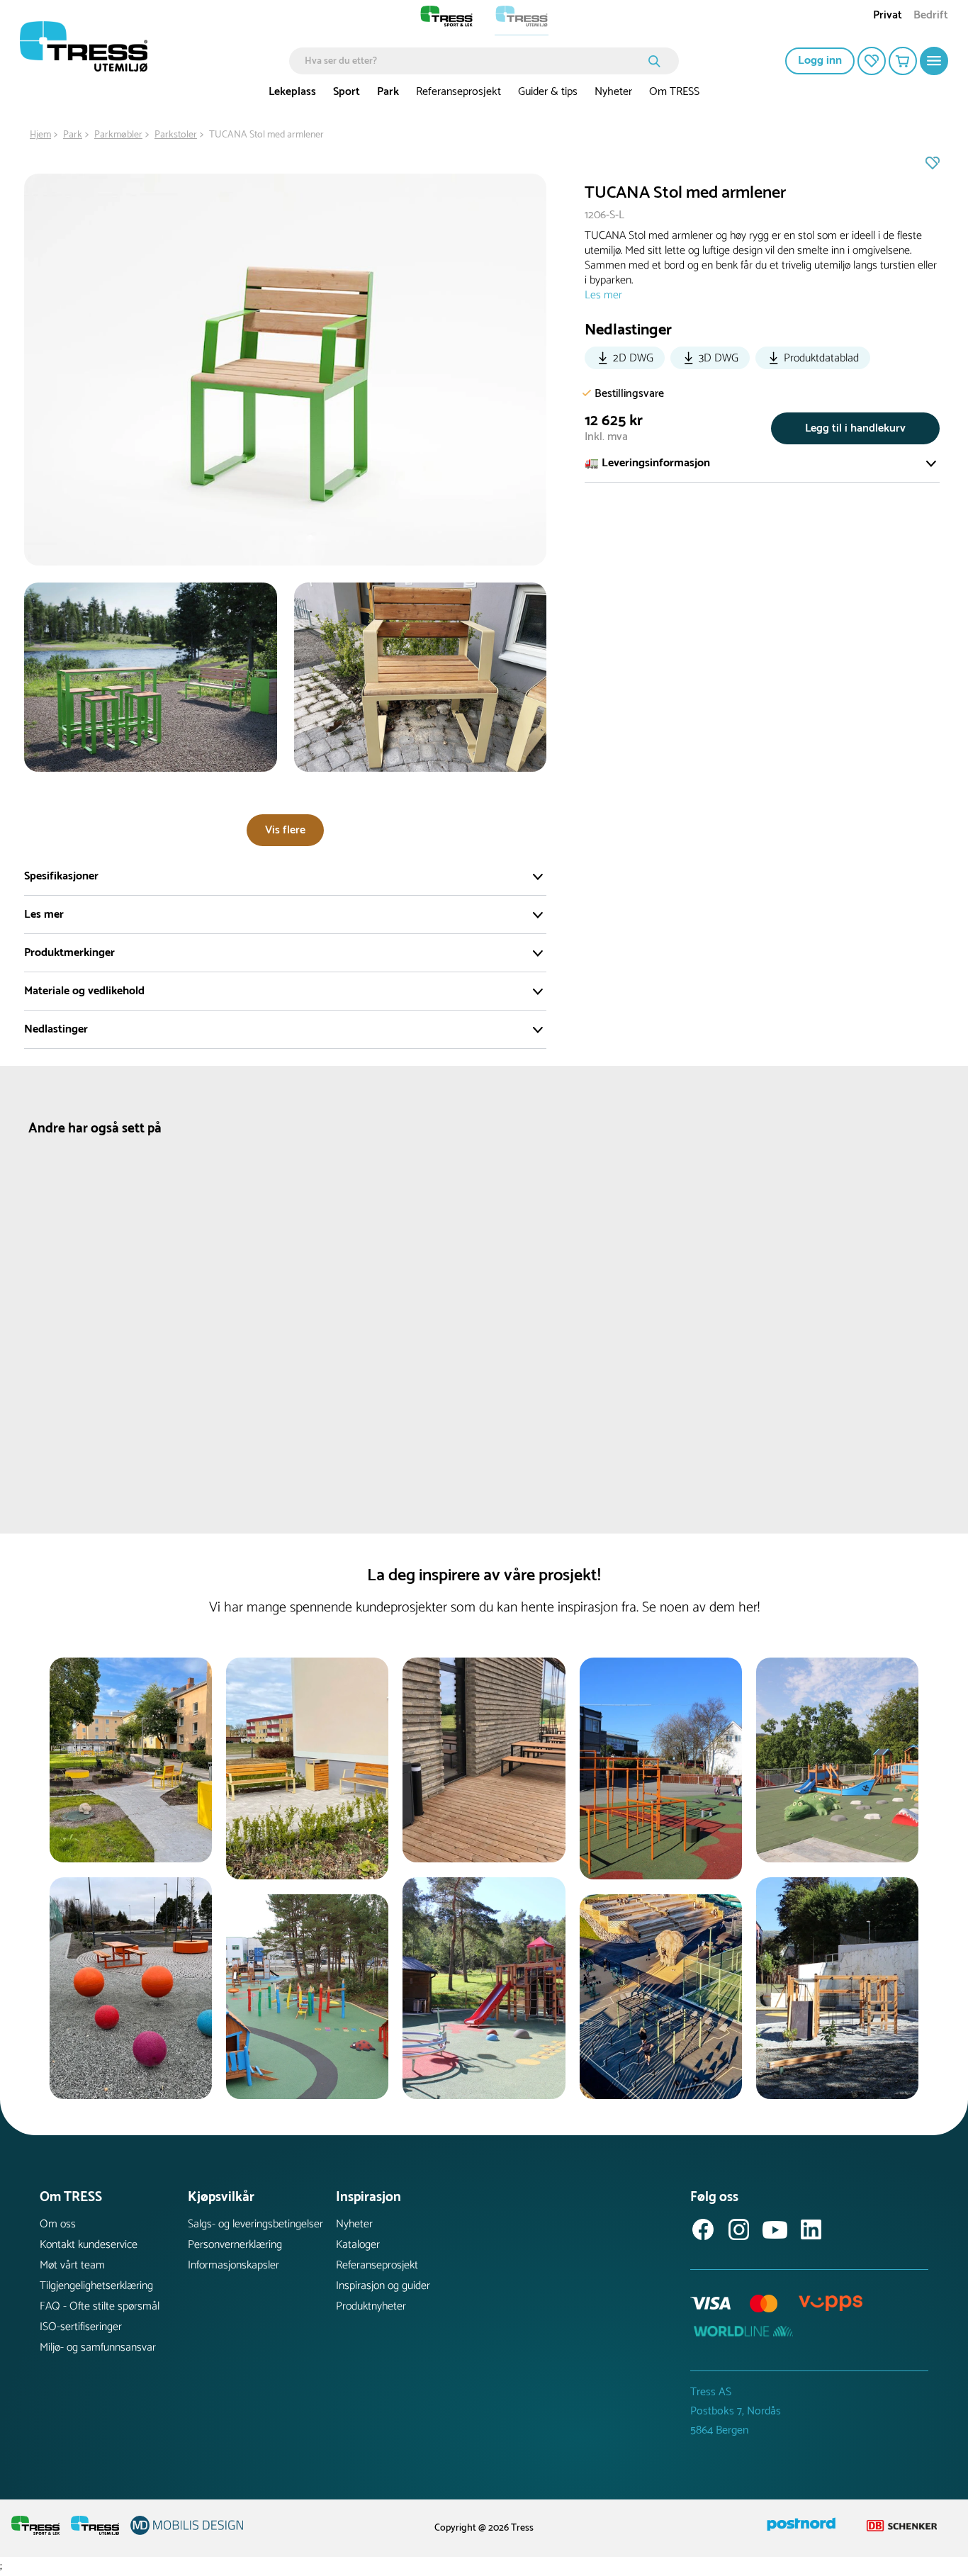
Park (388, 92)
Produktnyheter (371, 2306)
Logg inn (820, 61)
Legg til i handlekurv (855, 428)
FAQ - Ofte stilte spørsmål (100, 2306)
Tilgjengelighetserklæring (96, 2286)
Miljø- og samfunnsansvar (98, 2347)
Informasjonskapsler (233, 2265)
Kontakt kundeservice (89, 2245)
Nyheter (613, 92)
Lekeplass (292, 92)
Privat (888, 17)
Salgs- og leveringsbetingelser (255, 2224)
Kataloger (358, 2245)
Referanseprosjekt (458, 92)
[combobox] (474, 61)
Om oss (58, 2224)
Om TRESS (674, 92)
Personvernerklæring (235, 2245)
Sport (347, 92)
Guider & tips (548, 92)
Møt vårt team (72, 2265)
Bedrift (931, 17)
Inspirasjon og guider (383, 2286)
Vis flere (285, 830)
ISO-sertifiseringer (81, 2327)
